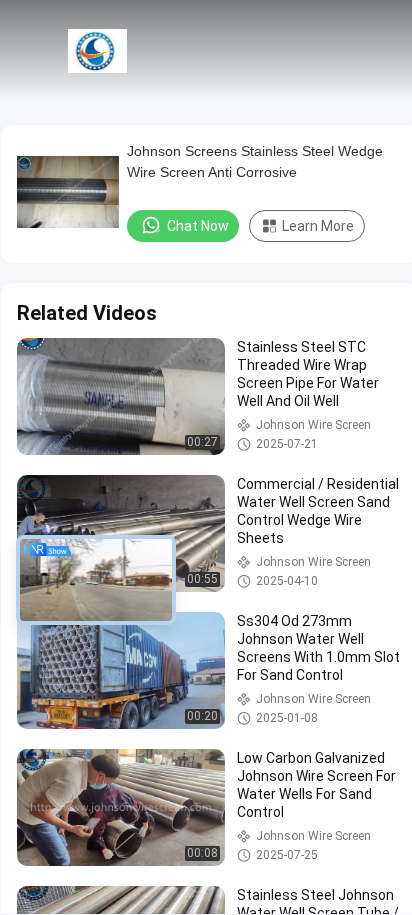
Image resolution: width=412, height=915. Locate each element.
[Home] (98, 50)
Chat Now (198, 226)
